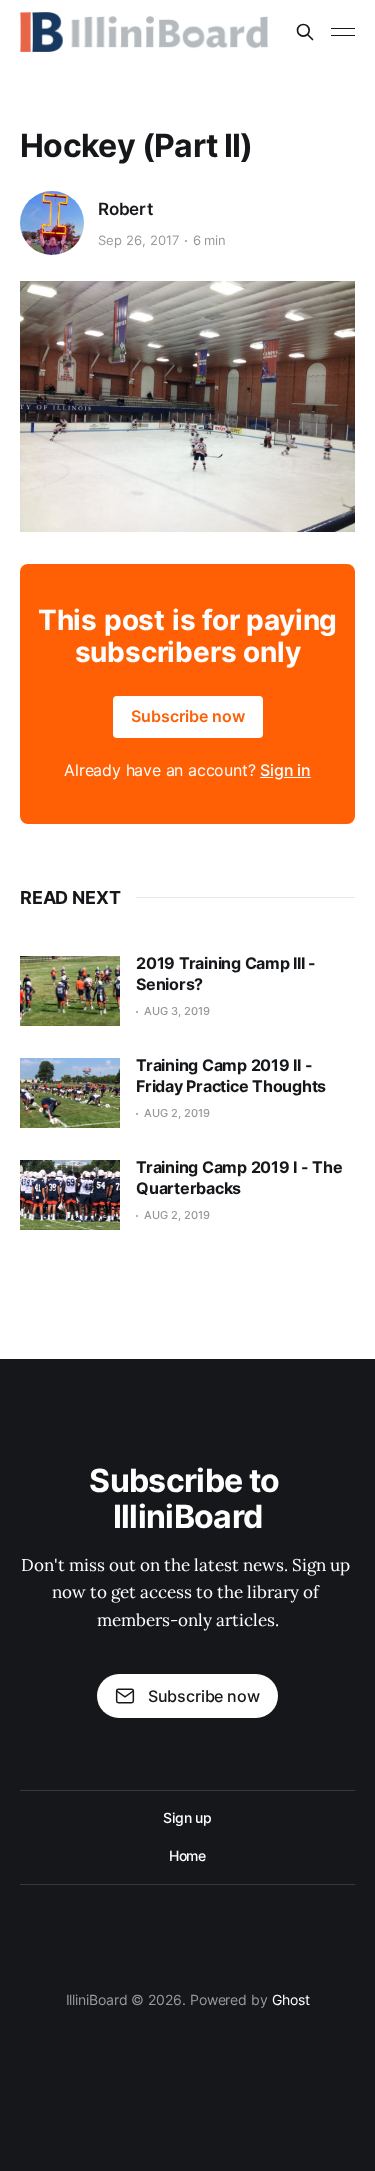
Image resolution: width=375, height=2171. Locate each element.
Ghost (291, 1999)
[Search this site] (305, 32)
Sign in (285, 770)
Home (188, 1855)
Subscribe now (188, 716)
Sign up (187, 1817)
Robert (125, 209)
